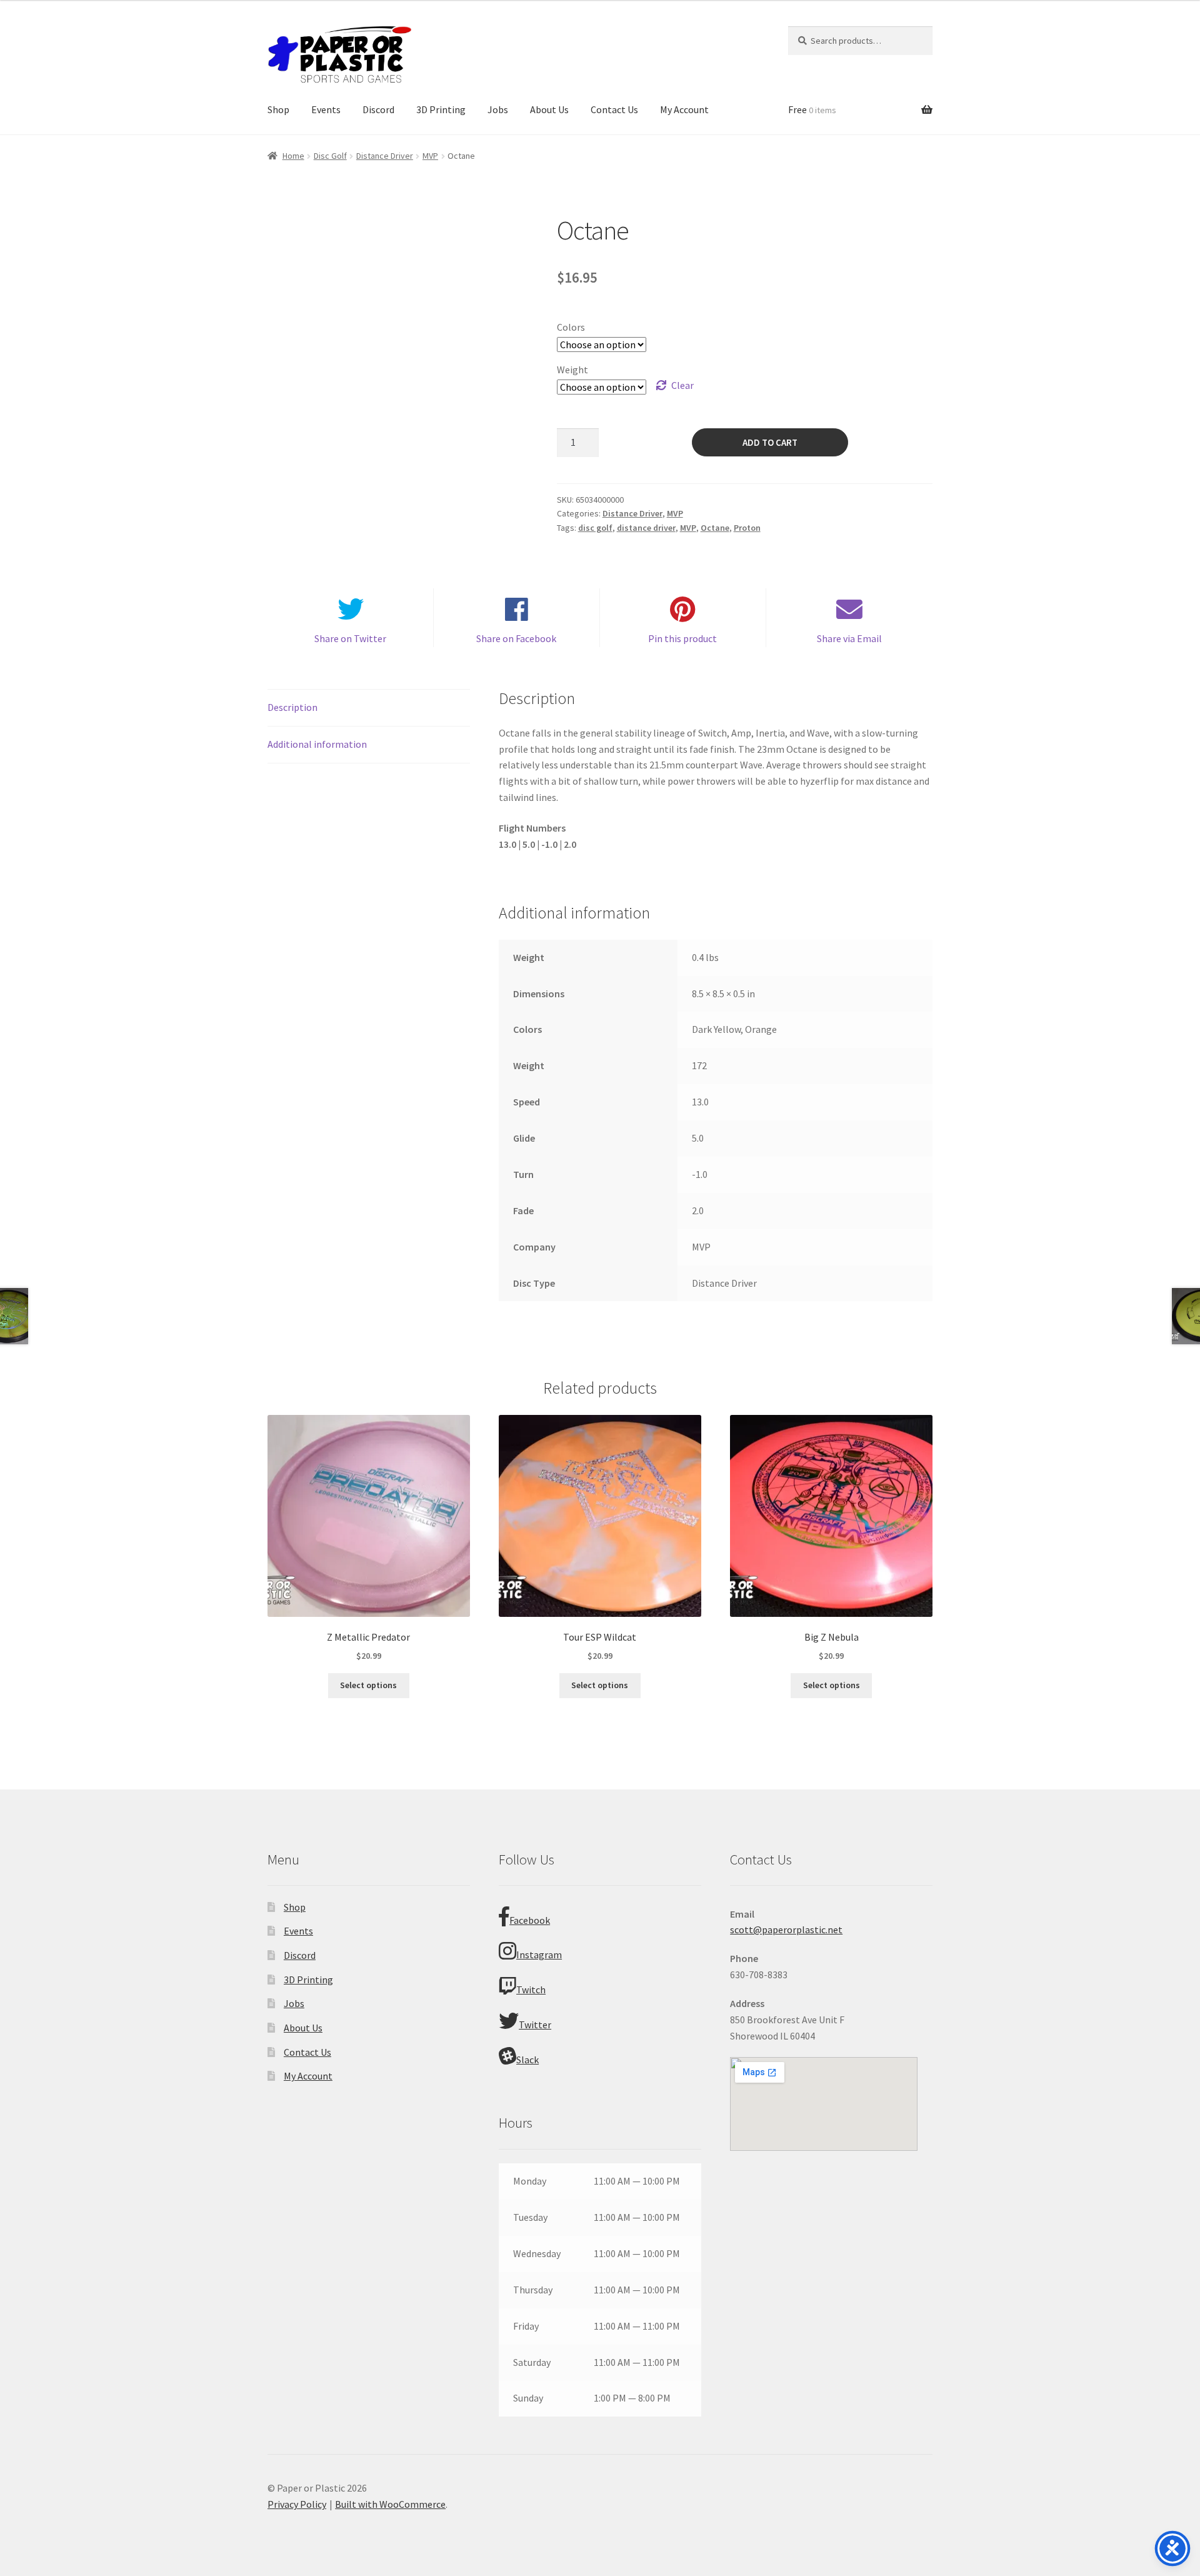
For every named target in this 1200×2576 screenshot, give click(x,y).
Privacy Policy (297, 2504)
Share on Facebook (516, 638)
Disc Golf (330, 156)
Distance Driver (385, 156)
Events (326, 109)
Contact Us (614, 109)
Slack (527, 2060)
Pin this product (682, 638)
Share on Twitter (350, 638)
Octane (715, 528)
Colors (571, 327)
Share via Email (849, 638)
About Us (549, 109)
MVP (430, 156)
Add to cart (770, 442)
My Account (684, 109)
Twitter (535, 2025)
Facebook (530, 1920)
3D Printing (441, 109)
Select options (368, 1685)
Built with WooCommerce (390, 2504)
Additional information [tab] (317, 744)
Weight (572, 370)
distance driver (646, 528)
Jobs (498, 109)
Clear (682, 385)
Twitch (531, 1990)
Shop (278, 109)
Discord (378, 109)
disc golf (595, 528)
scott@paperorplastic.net (786, 1929)
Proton (747, 528)
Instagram (539, 1955)
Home (293, 156)
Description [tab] (292, 707)
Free (812, 109)
